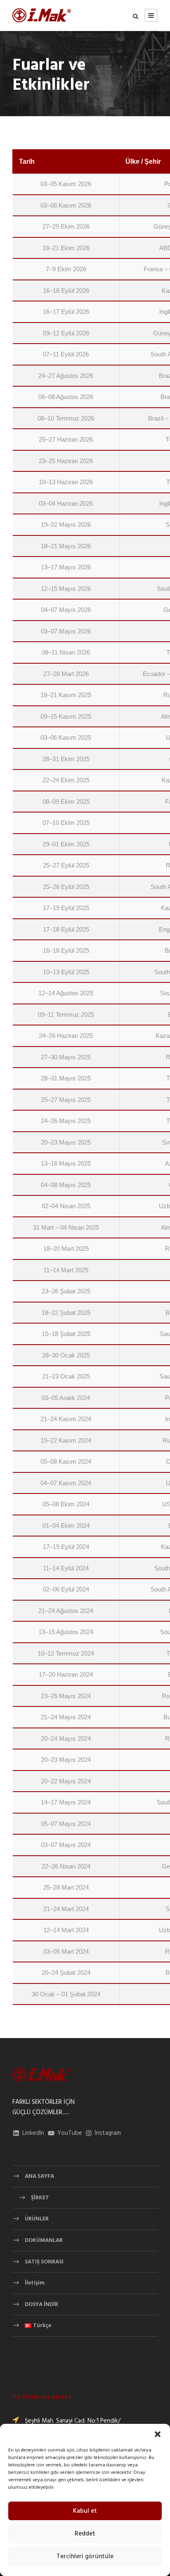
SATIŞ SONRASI (44, 2262)
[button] (158, 2434)
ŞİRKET (40, 2198)
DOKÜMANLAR (44, 2240)
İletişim (35, 2283)
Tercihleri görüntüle (85, 2557)
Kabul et (85, 2511)
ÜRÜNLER (37, 2219)
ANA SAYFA (39, 2176)
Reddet (85, 2534)
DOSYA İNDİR (41, 2305)
